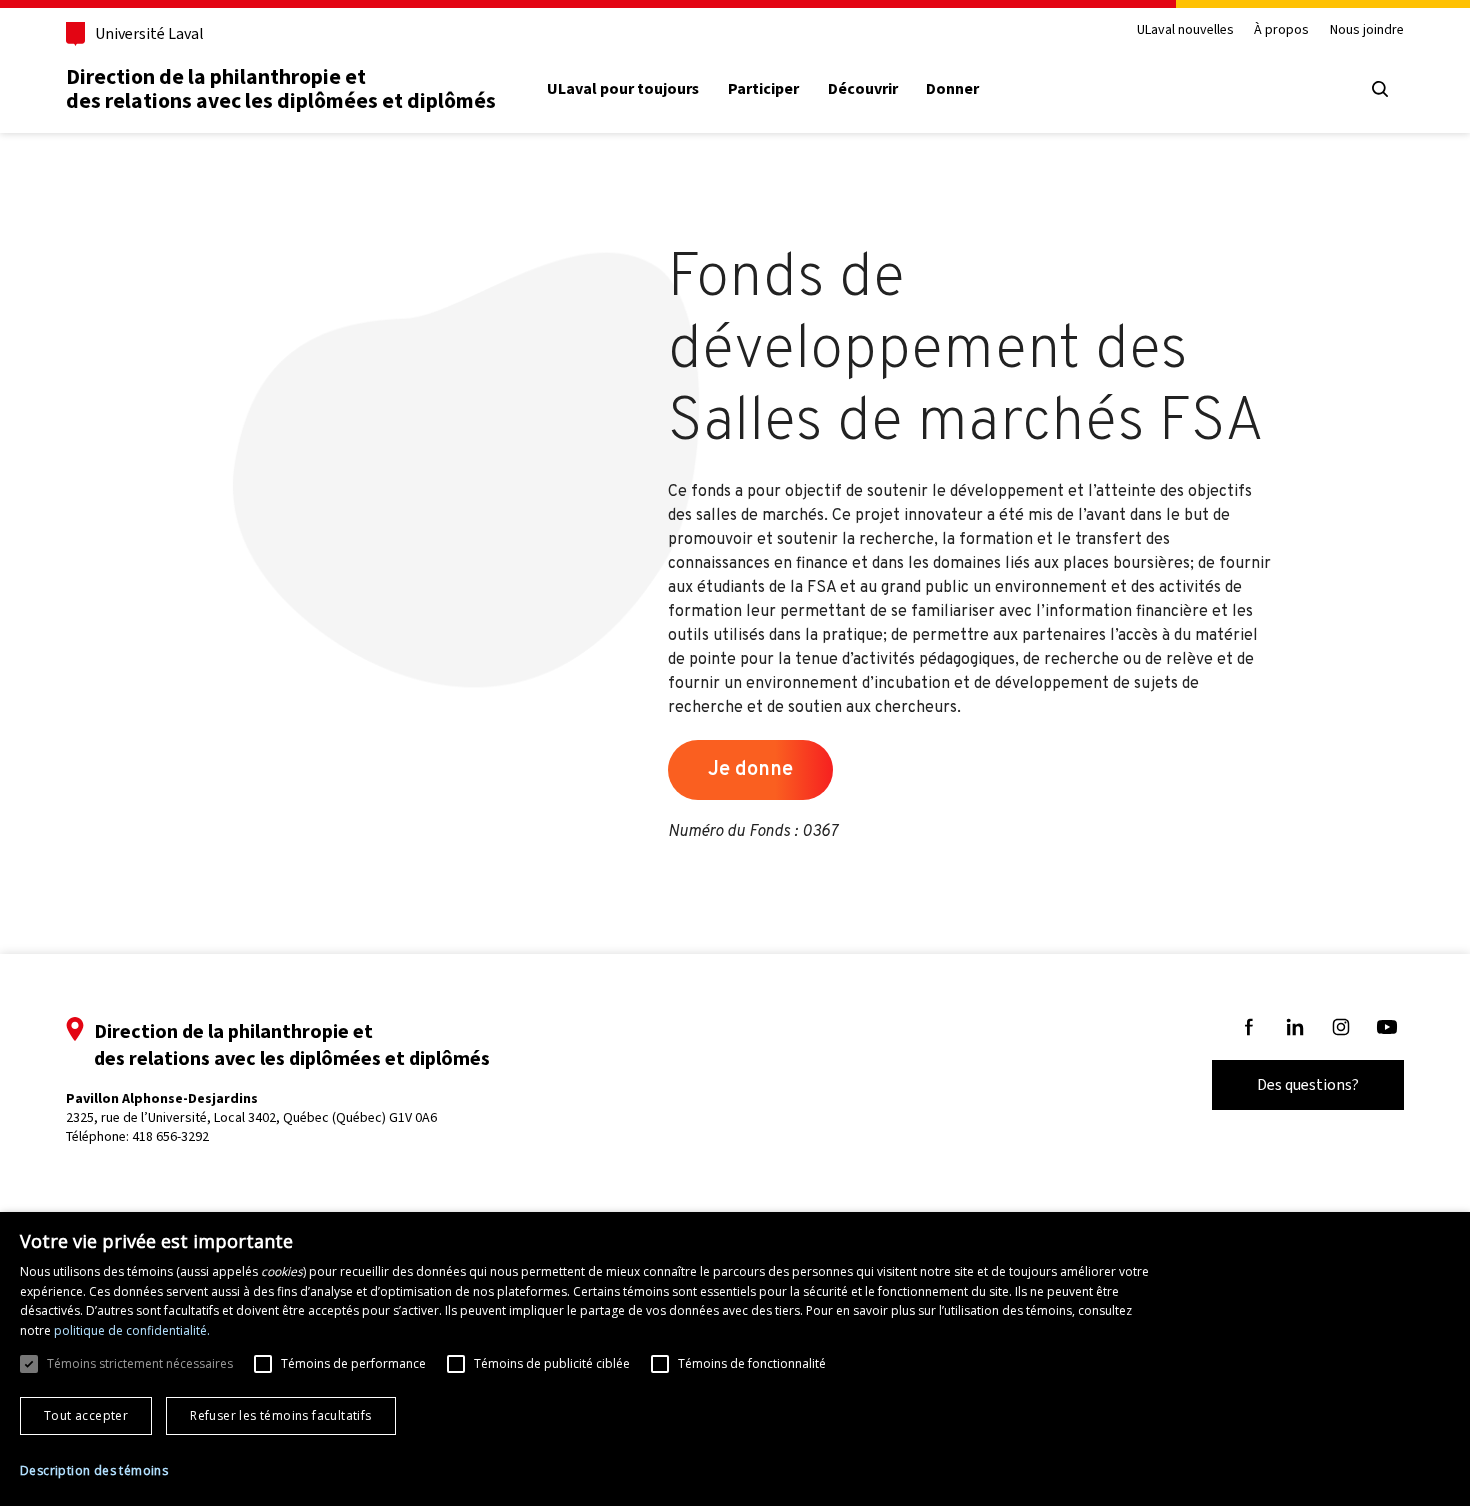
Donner (952, 89)
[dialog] (735, 1359)
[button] (94, 1471)
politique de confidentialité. (132, 1330)
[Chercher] (1380, 89)
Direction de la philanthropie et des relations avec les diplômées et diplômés (281, 88)
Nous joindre (1367, 30)
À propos (1281, 30)
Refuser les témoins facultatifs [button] (280, 1415)
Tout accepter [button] (86, 1415)
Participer (763, 89)
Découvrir (863, 89)
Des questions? (1308, 1084)
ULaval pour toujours (623, 89)
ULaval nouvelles (1185, 30)
